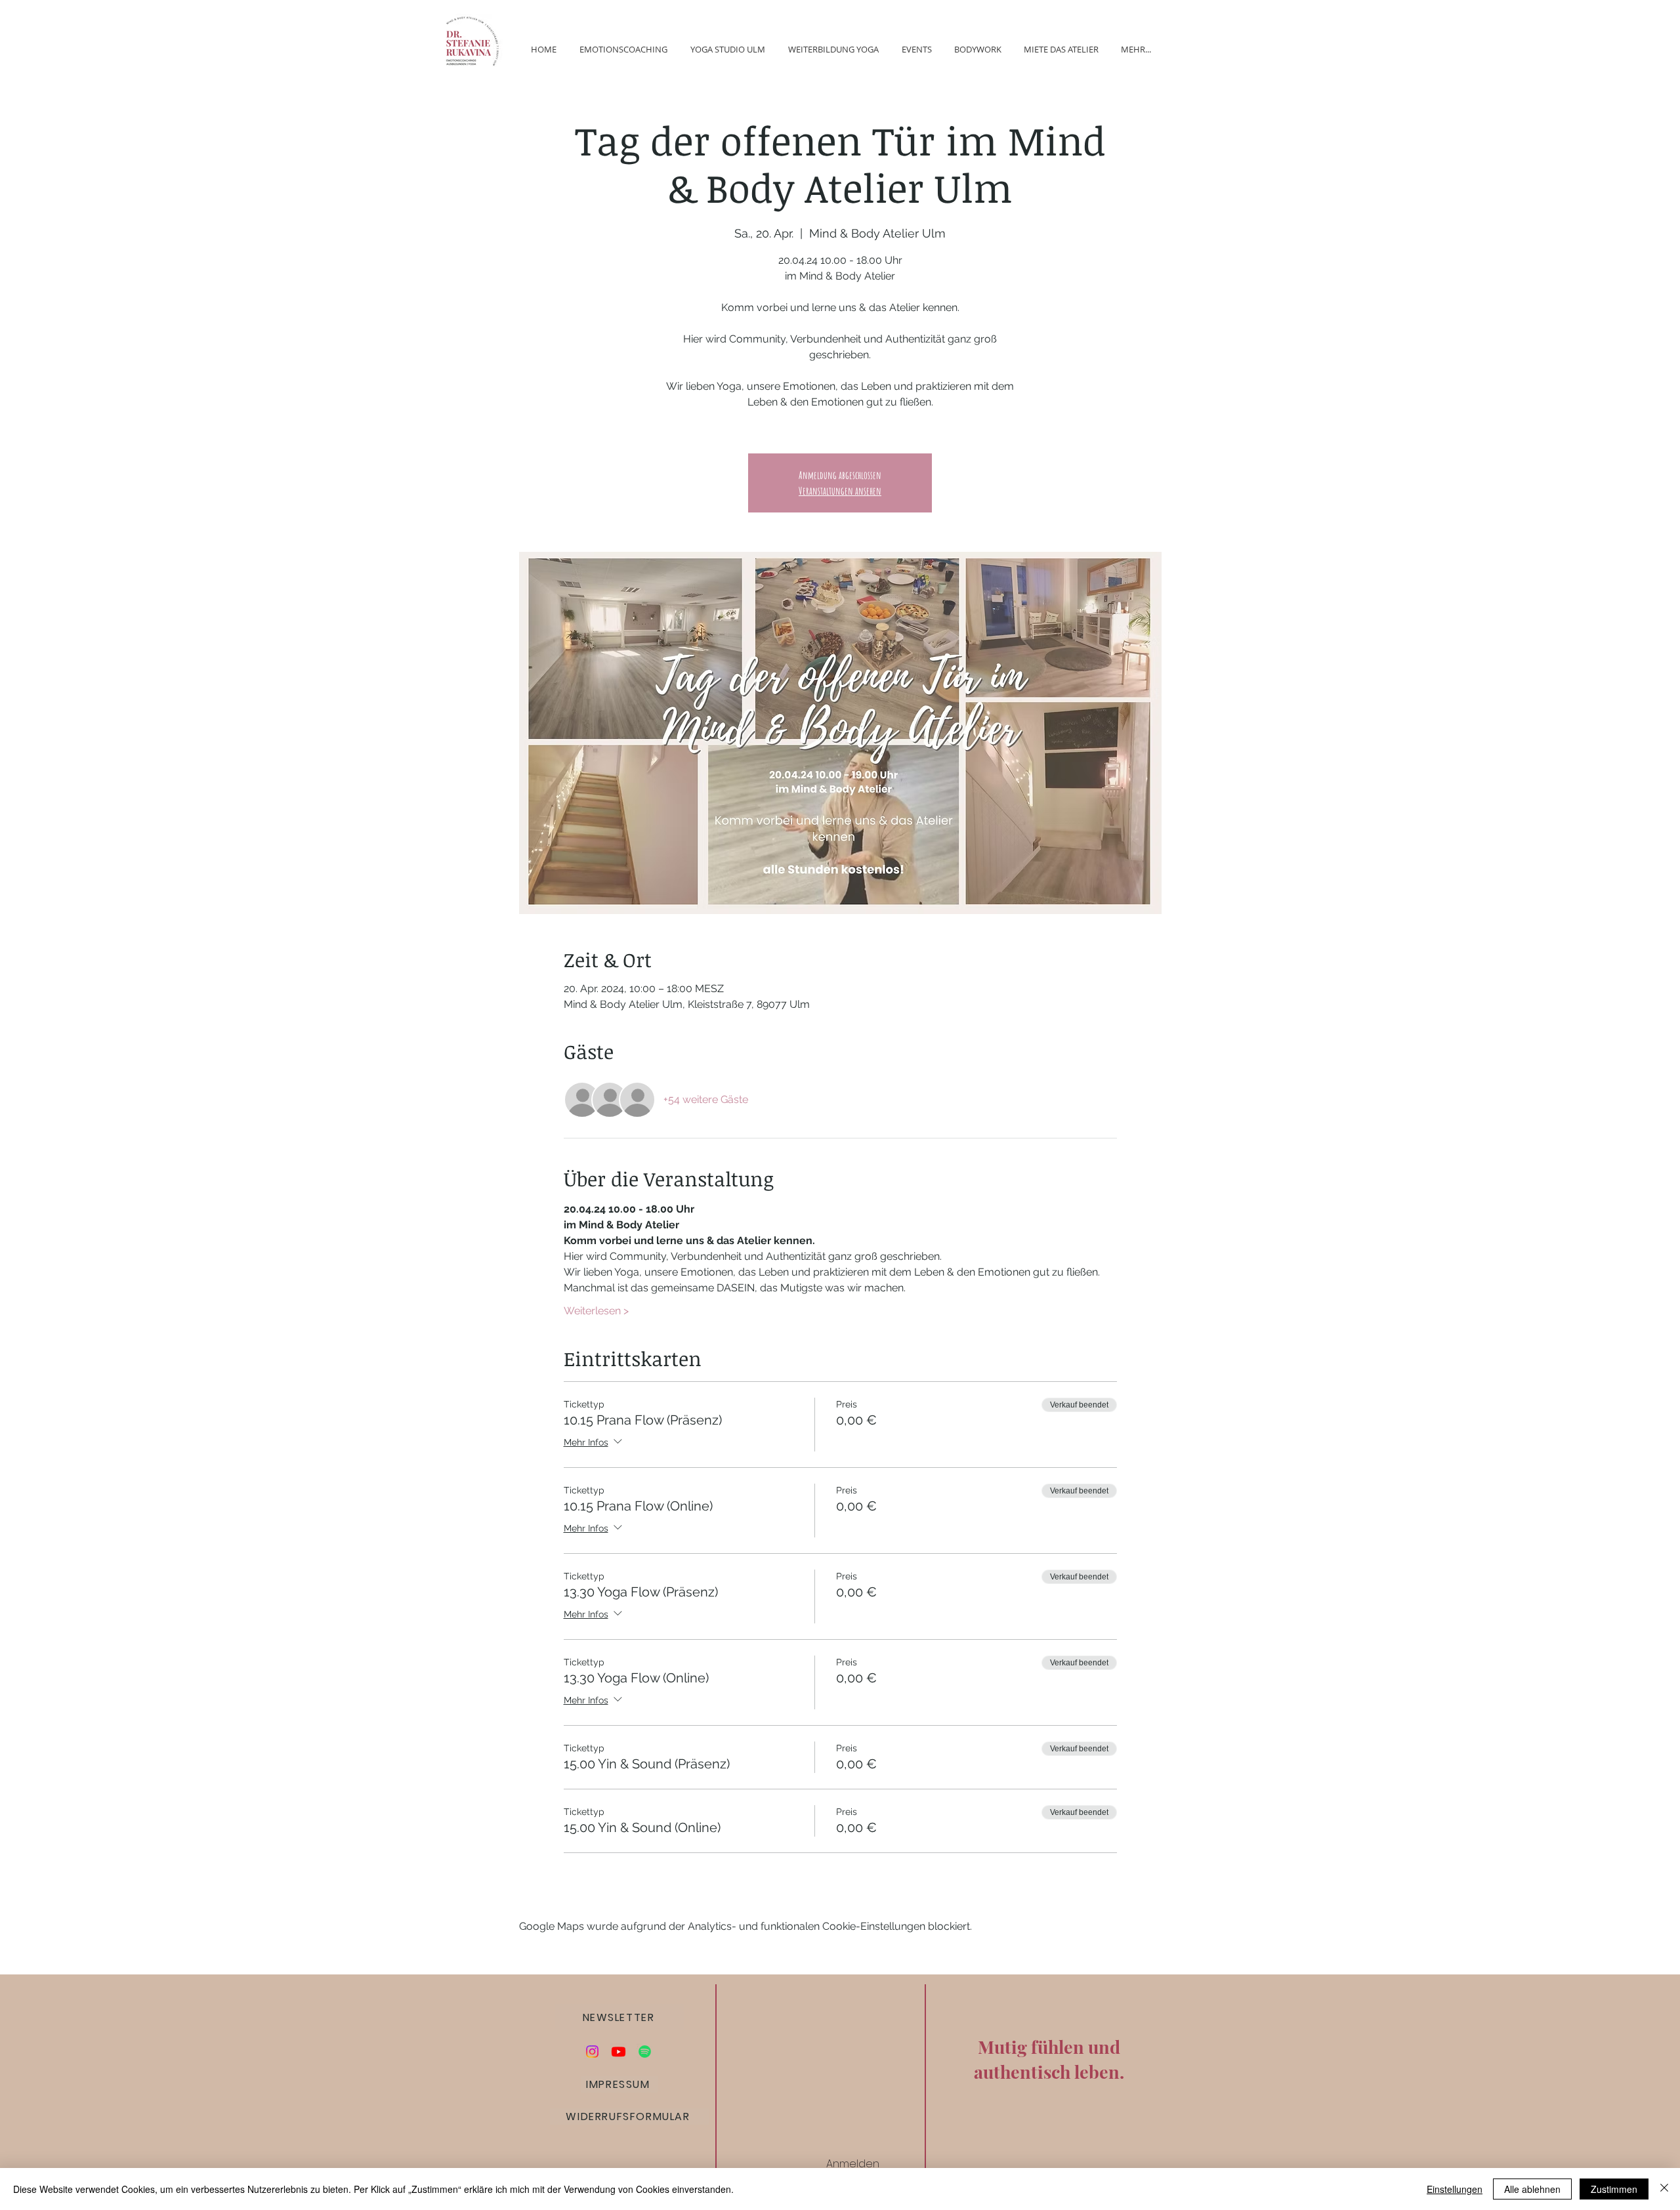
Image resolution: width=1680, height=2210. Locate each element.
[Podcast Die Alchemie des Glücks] (645, 2052)
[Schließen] (1664, 2189)
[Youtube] (619, 2052)
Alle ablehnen (1532, 2189)
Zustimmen (1614, 2189)
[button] (620, 2017)
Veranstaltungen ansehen (840, 491)
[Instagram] (592, 2052)
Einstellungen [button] (1455, 2189)
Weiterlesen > (596, 1311)
